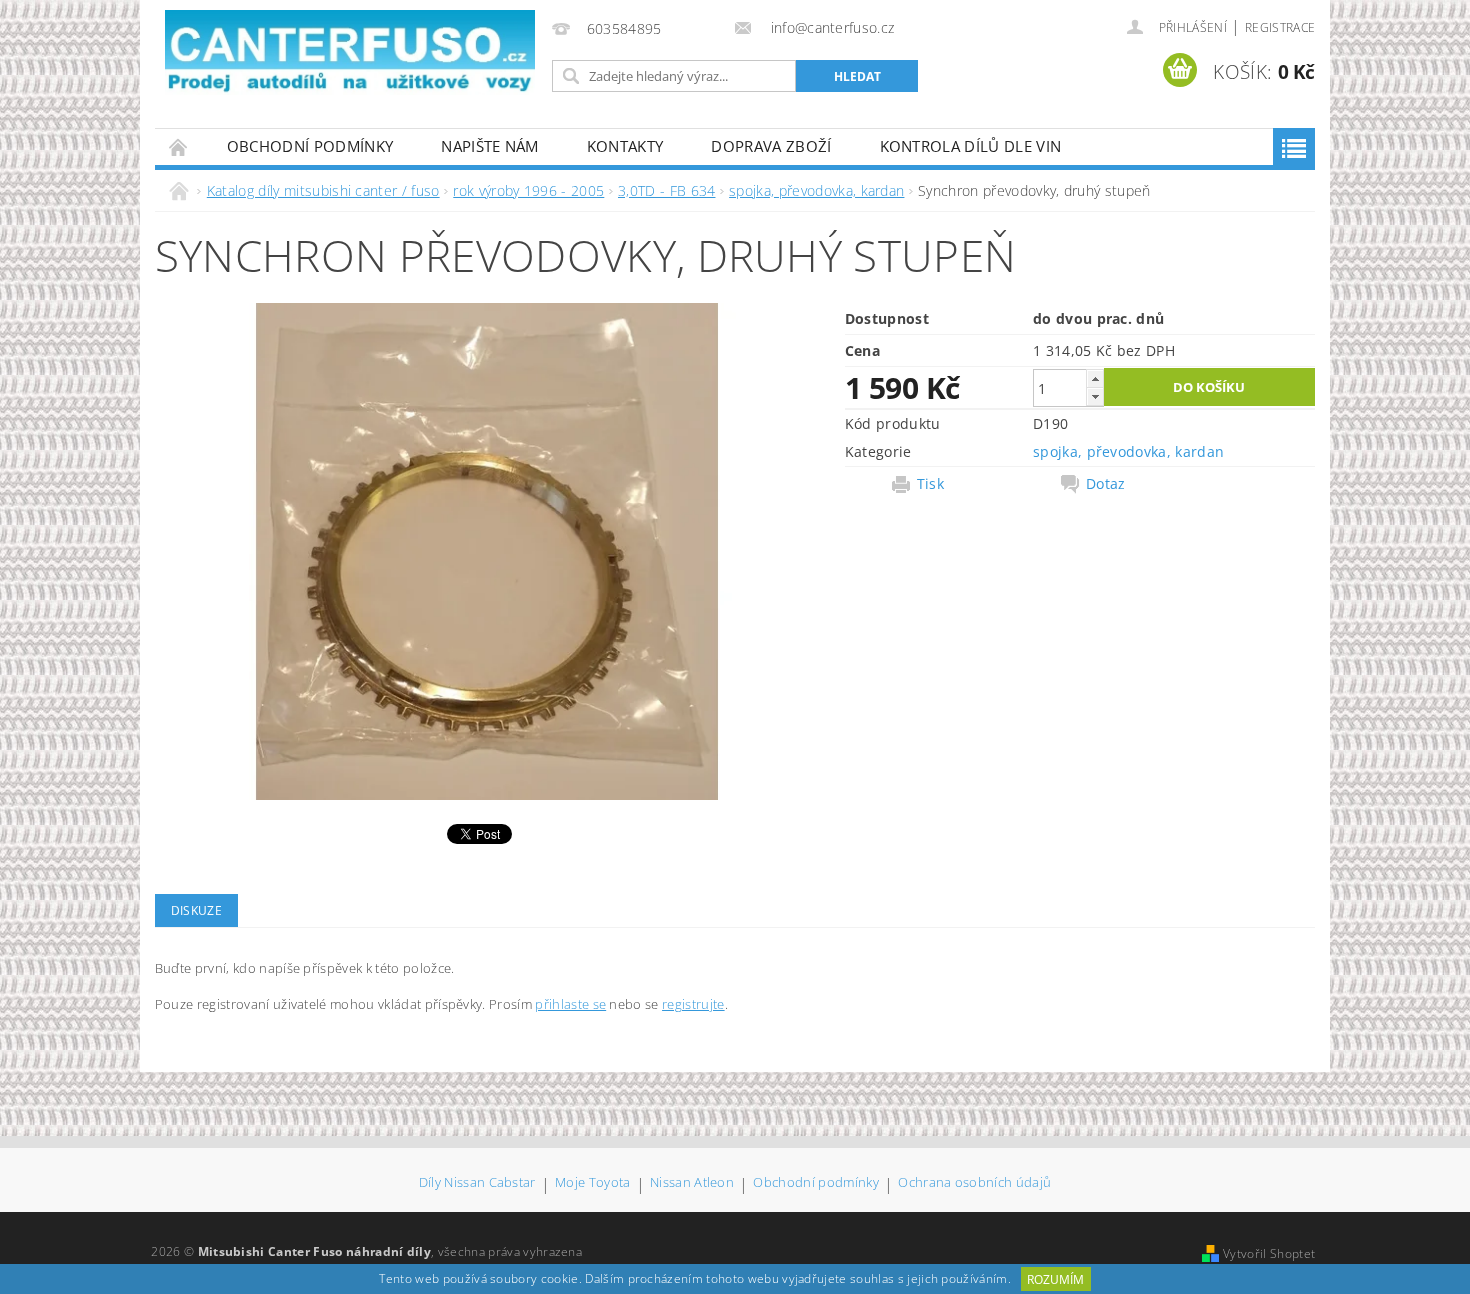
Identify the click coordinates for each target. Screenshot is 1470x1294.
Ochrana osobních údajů (974, 1183)
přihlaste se (570, 1004)
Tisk (930, 484)
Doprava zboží (771, 146)
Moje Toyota (593, 1183)
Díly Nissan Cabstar (477, 1183)
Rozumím (1055, 1279)
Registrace (1280, 27)
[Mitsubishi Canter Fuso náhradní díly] (350, 52)
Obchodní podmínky (310, 146)
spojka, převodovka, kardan (1128, 451)
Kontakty (625, 146)
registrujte (693, 1004)
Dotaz (1106, 484)
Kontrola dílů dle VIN (971, 146)
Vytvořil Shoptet (1269, 1253)
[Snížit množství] (1095, 396)
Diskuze (196, 910)
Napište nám (490, 146)
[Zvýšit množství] (1095, 378)
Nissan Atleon (692, 1183)
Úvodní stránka (179, 146)
